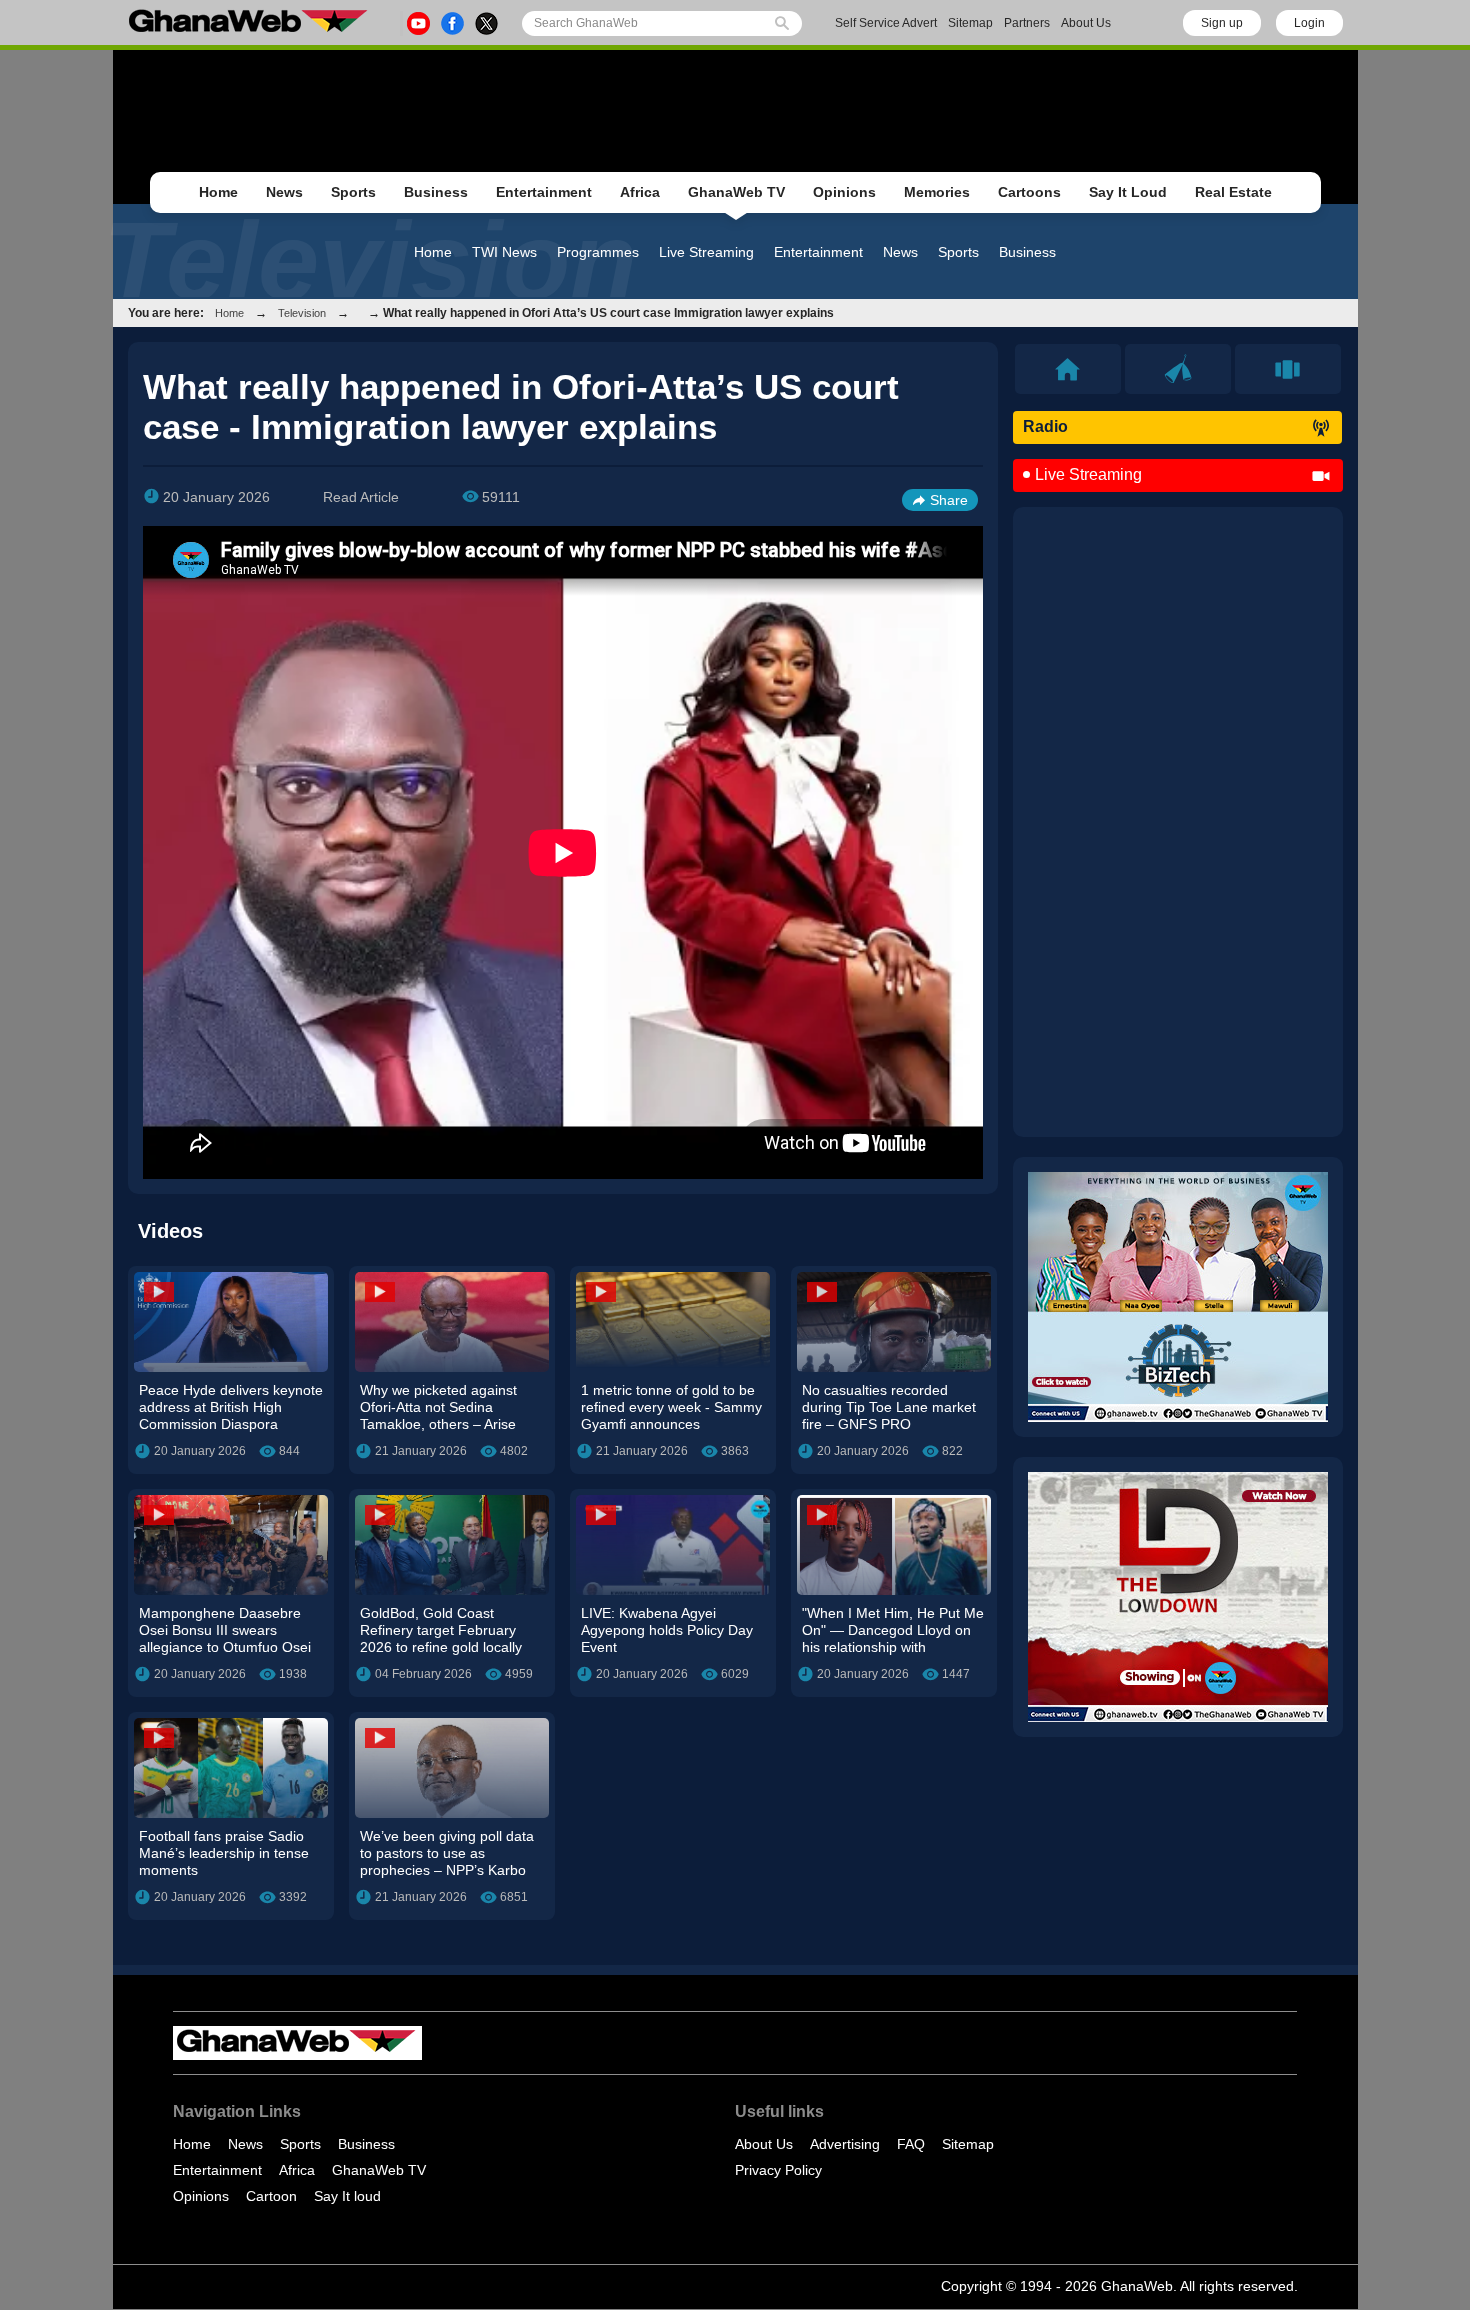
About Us (1086, 23)
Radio (1045, 426)
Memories (937, 192)
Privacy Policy (778, 2170)
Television (302, 313)
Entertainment (544, 192)
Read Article (361, 497)
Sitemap (970, 23)
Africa (640, 192)
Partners (1027, 23)
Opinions (844, 192)
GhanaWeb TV (736, 192)
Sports (353, 192)
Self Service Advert (886, 23)
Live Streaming (706, 252)
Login (1309, 23)
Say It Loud (1128, 192)
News (284, 192)
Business (436, 192)
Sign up (1222, 23)
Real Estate (1233, 192)
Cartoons (1029, 192)
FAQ (911, 2144)
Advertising (845, 2144)
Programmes (598, 252)
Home (218, 192)
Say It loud (347, 2196)
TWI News (504, 252)
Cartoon (271, 2196)
